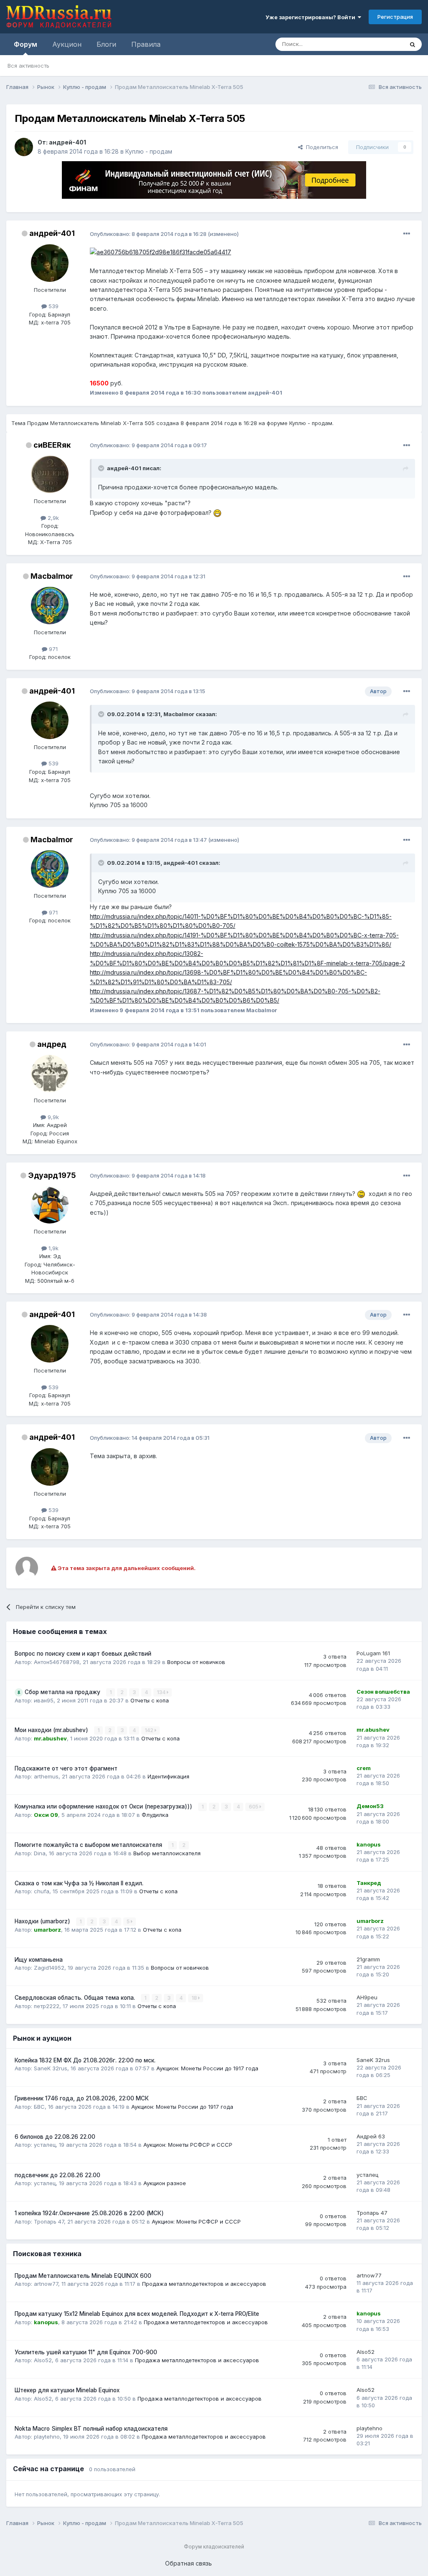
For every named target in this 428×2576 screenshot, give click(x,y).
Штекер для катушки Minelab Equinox (67, 2390)
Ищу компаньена (39, 1960)
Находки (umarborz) (43, 1921)
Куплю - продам (149, 151)
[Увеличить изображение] (217, 513)
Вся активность (28, 66)
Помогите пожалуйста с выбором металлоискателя (89, 1845)
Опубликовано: (148, 234)
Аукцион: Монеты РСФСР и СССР (188, 2145)
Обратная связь (189, 2563)
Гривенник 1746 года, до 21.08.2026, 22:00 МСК (82, 2098)
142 (150, 1730)
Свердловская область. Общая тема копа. (76, 1998)
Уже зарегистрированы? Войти (312, 17)
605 (254, 1807)
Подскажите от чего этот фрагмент (66, 1768)
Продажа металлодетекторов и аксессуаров (204, 2284)
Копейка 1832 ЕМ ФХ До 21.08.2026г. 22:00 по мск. (85, 2060)
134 (162, 1692)
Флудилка (155, 1815)
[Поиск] (413, 44)
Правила (146, 44)
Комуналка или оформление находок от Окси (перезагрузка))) (104, 1806)
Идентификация (168, 1776)
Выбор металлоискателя (167, 1853)
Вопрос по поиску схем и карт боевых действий (83, 1654)
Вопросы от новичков (196, 1662)
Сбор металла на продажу (63, 1692)
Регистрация (395, 17)
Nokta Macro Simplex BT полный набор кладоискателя (91, 2429)
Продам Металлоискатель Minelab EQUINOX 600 (83, 2276)
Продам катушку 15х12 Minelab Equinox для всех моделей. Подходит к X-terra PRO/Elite (137, 2314)
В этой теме (377, 44)
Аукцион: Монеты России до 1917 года (207, 2068)
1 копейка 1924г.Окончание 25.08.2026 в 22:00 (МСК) (89, 2213)
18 (195, 1998)
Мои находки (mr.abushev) (52, 1730)
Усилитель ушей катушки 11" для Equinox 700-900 (86, 2352)
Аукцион (67, 44)
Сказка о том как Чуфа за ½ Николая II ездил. (79, 1883)
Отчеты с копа (150, 1700)
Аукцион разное (165, 2183)
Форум (25, 44)
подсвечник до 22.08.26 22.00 (57, 2175)
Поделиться (320, 147)
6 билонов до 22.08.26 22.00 (55, 2137)
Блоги (106, 44)
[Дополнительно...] (407, 234)
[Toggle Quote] (102, 468)
